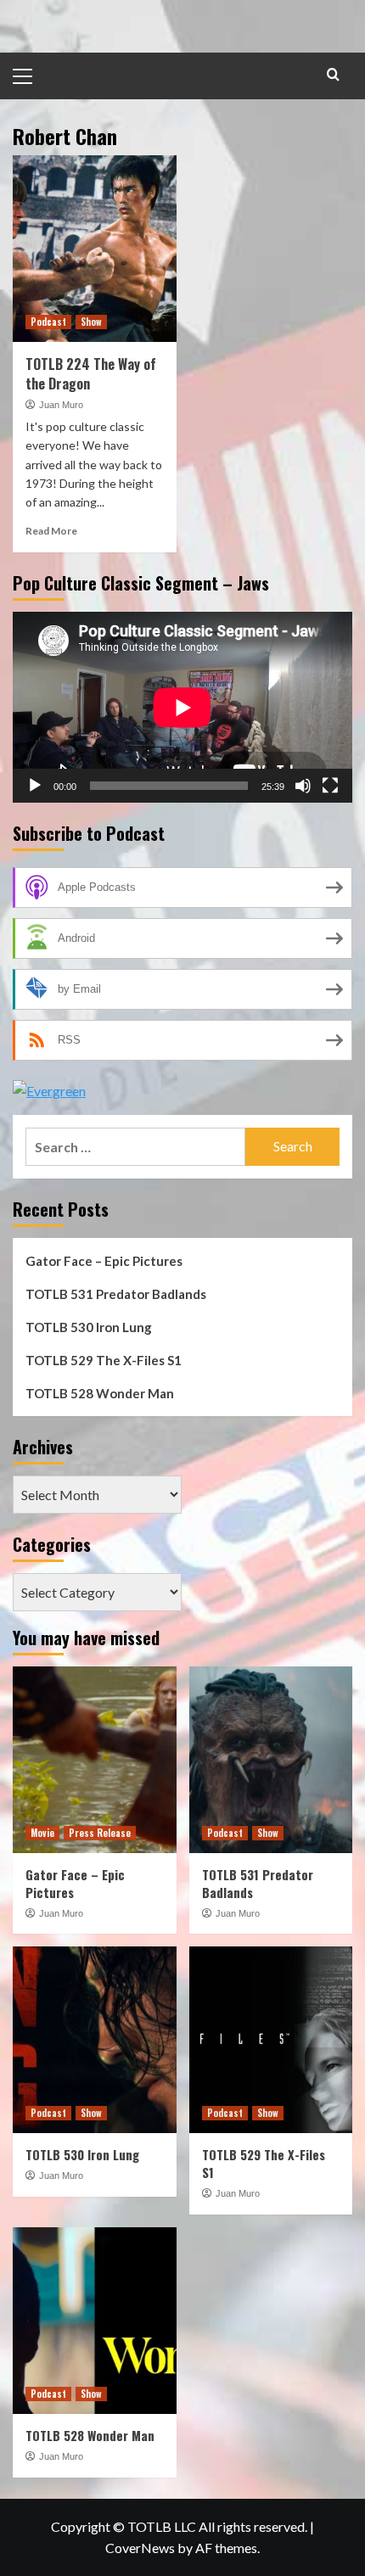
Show (91, 322)
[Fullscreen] (330, 786)
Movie (42, 1833)
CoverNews (140, 2548)
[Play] (35, 786)
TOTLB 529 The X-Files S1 (104, 1360)
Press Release (100, 1833)
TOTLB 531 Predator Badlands (116, 1294)
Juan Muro (61, 405)
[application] (182, 707)
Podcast (48, 322)
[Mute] (303, 786)
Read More (51, 531)
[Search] (333, 74)
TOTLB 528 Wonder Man (100, 1393)
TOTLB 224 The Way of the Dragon (91, 373)
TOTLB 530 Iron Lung (89, 1327)
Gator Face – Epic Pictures (104, 1261)
